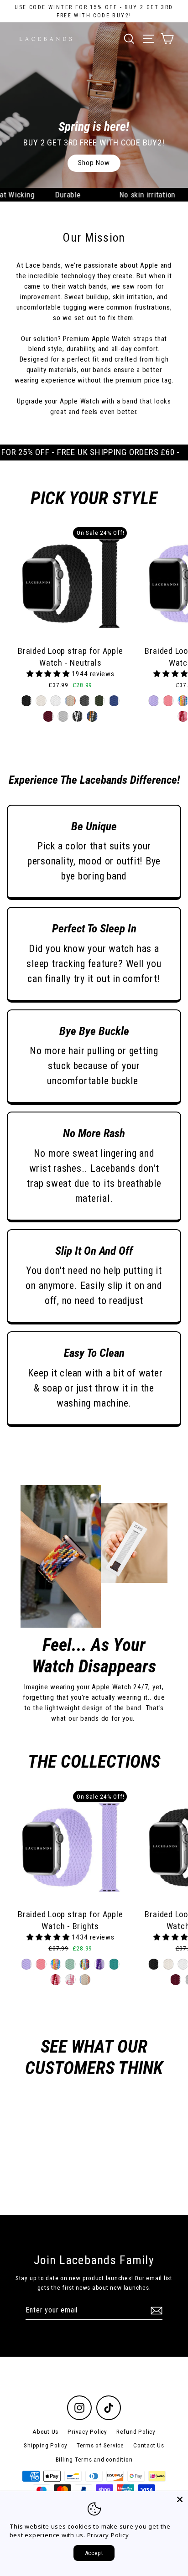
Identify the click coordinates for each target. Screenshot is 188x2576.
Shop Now (94, 163)
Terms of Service (100, 2445)
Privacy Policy (87, 2431)
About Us (45, 2431)
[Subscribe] (155, 2311)
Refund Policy (136, 2431)
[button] (49, 674)
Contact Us (149, 2445)
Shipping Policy (45, 2445)
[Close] (180, 2499)
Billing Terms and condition (94, 2459)
